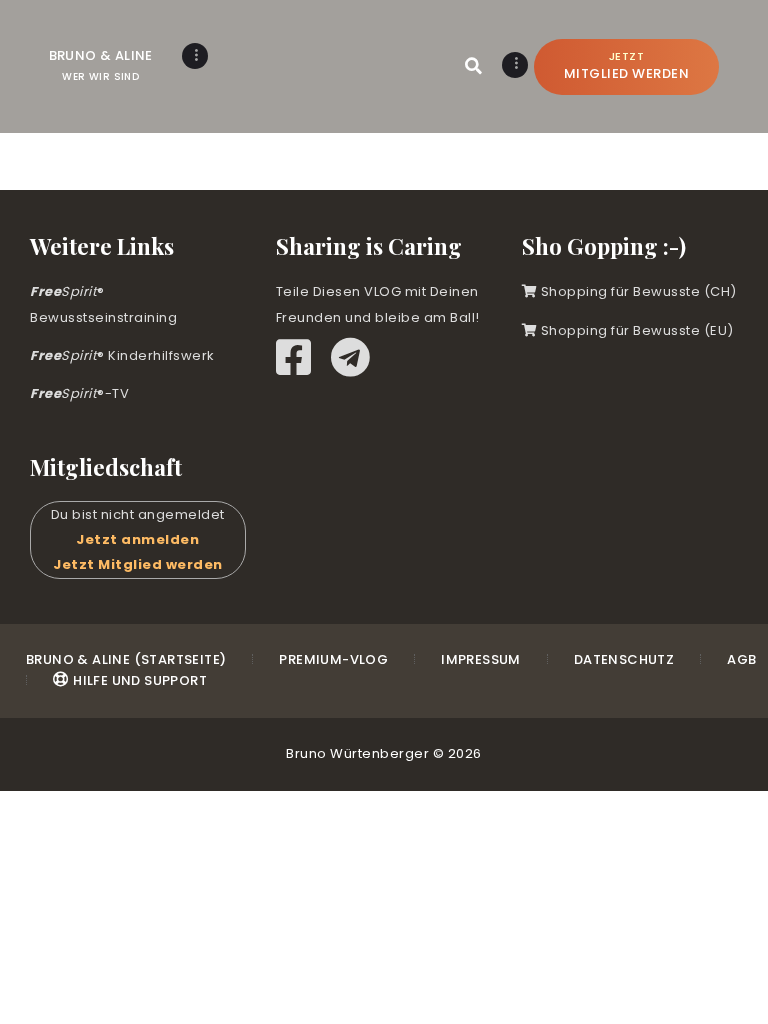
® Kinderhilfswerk (122, 355)
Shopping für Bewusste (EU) (635, 330)
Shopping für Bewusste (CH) (637, 291)
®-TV (79, 393)
